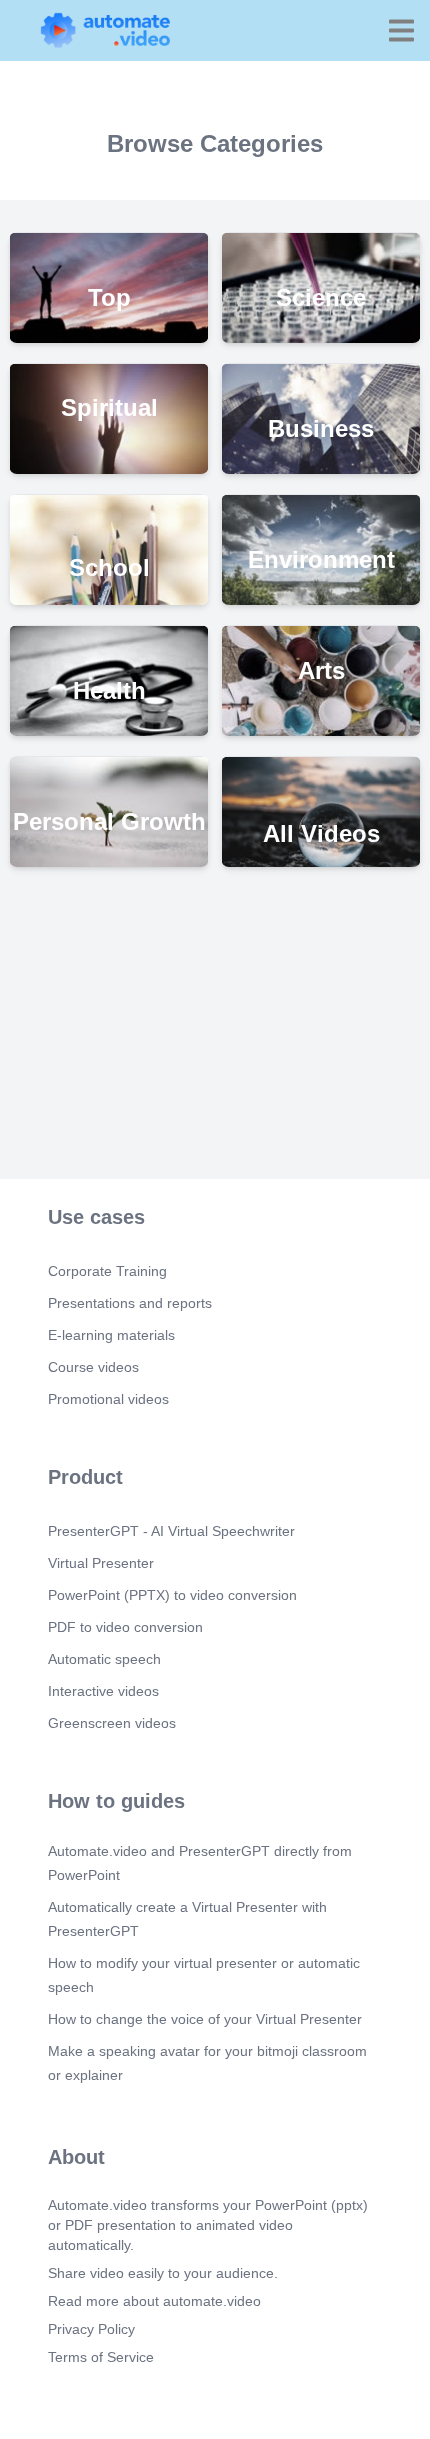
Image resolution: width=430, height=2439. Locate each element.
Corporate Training (107, 1271)
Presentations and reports (130, 1303)
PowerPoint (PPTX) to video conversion (172, 1595)
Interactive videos (103, 1691)
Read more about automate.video (154, 2301)
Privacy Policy (91, 2329)
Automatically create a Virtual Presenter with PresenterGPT (187, 1919)
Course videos (93, 1367)
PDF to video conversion (125, 1627)
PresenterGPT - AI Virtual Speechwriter (171, 1531)
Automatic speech (104, 1659)
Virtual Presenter (101, 1563)
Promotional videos (108, 1399)
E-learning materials (111, 1335)
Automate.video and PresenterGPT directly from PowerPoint (200, 1863)
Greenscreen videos (112, 1723)
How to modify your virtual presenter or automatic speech (204, 1975)
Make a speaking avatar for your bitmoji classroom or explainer (207, 2063)
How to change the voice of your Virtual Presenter (205, 2019)
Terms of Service (101, 2357)
